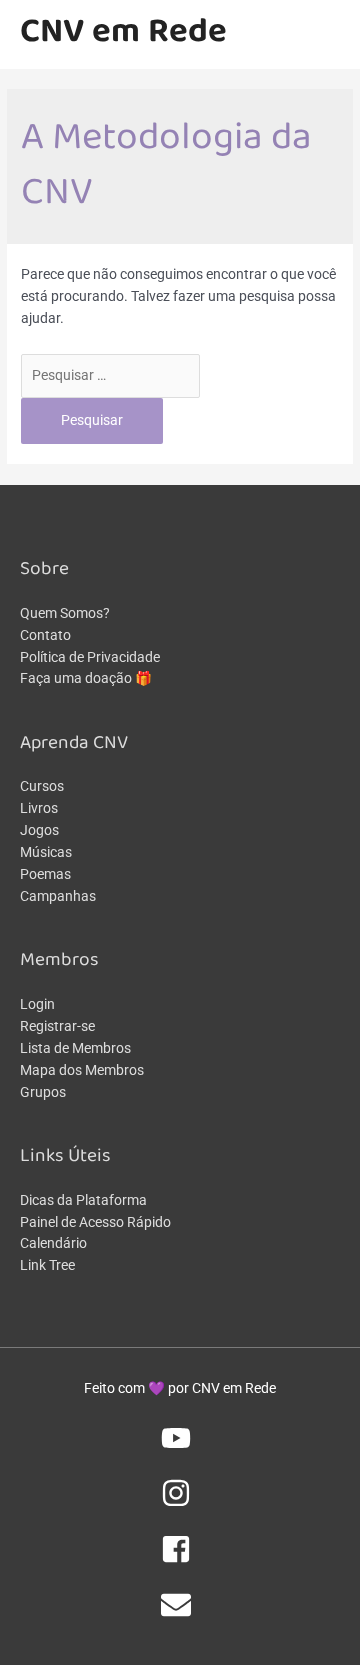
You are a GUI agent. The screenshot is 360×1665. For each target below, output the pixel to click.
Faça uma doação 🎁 (86, 678)
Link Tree (47, 1265)
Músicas (46, 852)
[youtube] (180, 1448)
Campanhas (58, 896)
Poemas (45, 874)
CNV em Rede (123, 34)
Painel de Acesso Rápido (95, 1222)
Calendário (53, 1243)
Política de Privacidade (90, 657)
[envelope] (180, 1615)
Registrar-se (57, 1026)
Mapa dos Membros (82, 1070)
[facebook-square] (180, 1559)
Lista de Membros (75, 1048)
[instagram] (180, 1503)
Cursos (42, 786)
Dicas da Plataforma (83, 1200)
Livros (39, 808)
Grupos (43, 1092)
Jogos (39, 830)
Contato (45, 635)
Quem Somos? (65, 613)
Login (37, 1004)
